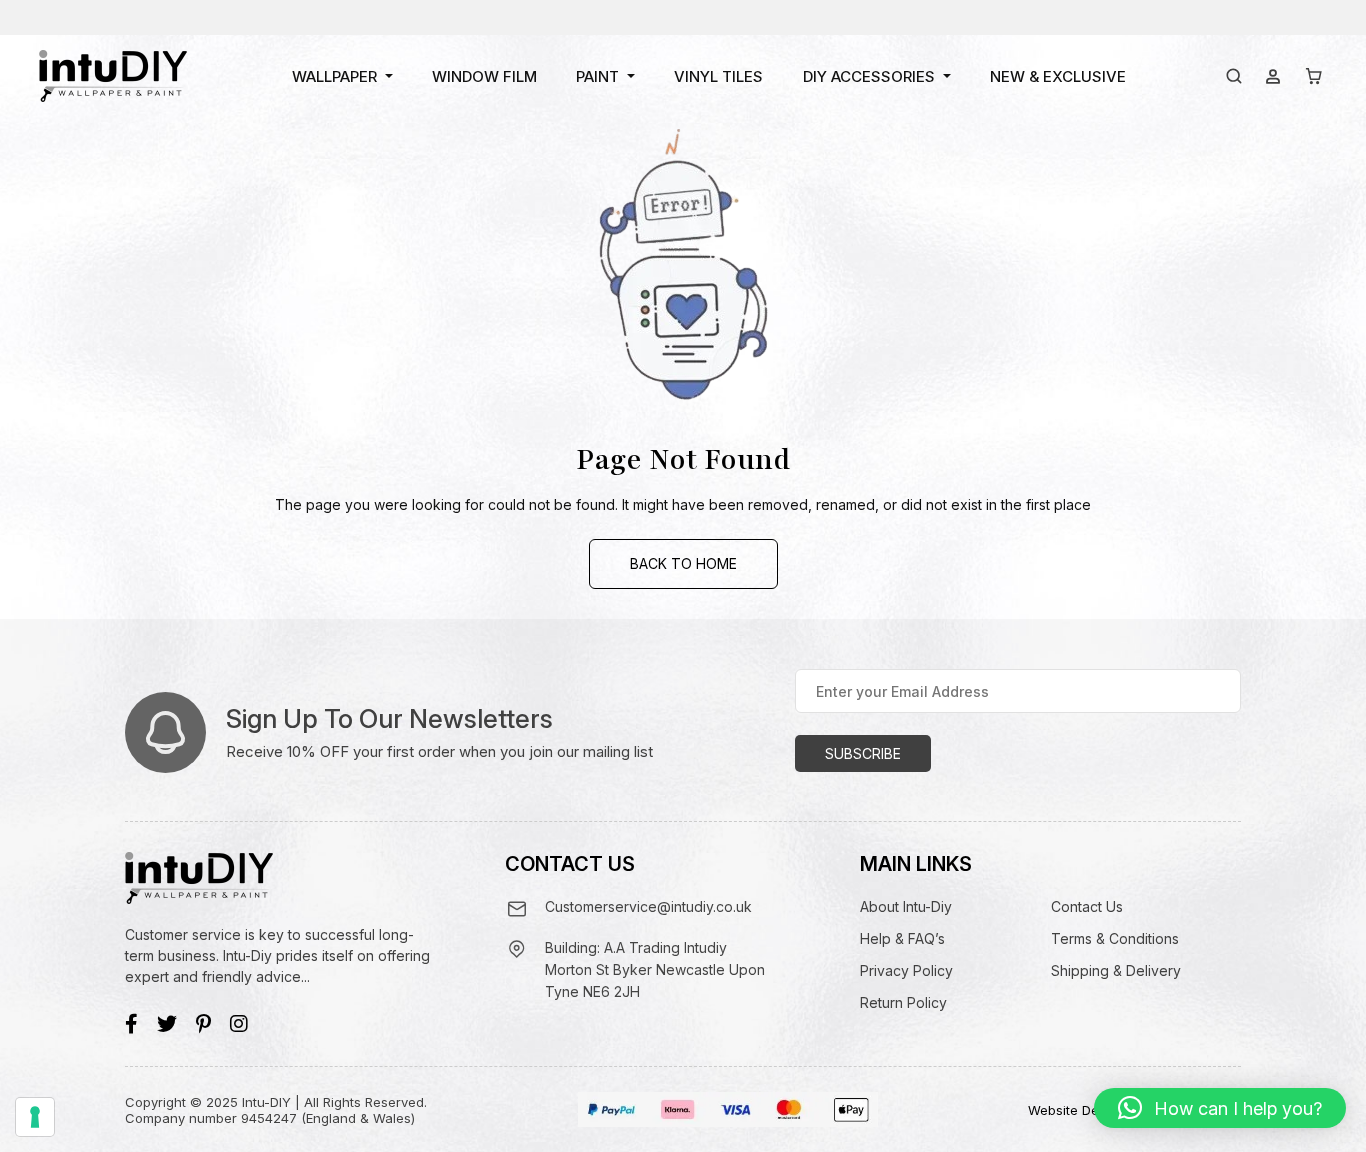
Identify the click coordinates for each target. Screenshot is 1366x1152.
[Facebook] (131, 1024)
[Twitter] (167, 1024)
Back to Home (683, 563)
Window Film (484, 76)
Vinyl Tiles (718, 76)
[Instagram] (239, 1024)
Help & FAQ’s (902, 938)
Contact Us (1087, 906)
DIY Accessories (869, 76)
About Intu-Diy (906, 906)
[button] (1220, 1108)
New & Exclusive (1058, 76)
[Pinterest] (203, 1024)
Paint (597, 76)
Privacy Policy (906, 970)
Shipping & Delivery (1116, 970)
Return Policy (903, 1002)
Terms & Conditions (1115, 938)
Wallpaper (334, 76)
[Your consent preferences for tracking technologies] (35, 1117)
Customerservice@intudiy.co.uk (648, 906)
